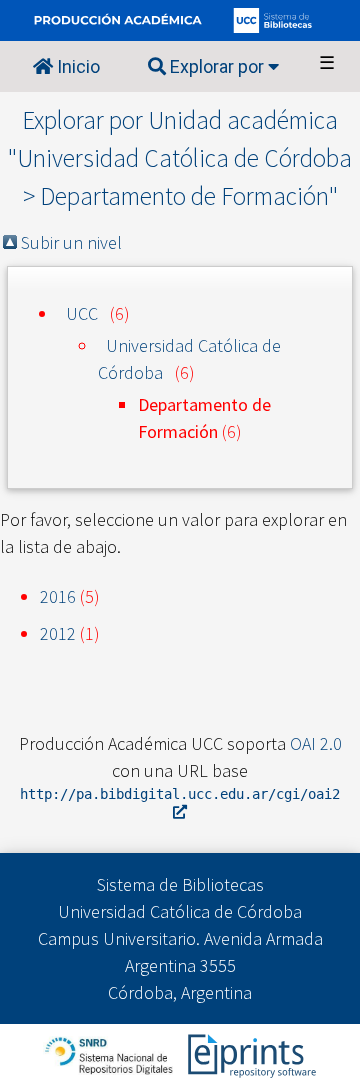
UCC (82, 313)
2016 (58, 596)
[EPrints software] (249, 1053)
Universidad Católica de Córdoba (189, 359)
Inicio (76, 66)
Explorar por (217, 66)
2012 (58, 633)
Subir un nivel (71, 242)
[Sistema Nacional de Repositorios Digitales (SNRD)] (110, 1053)
